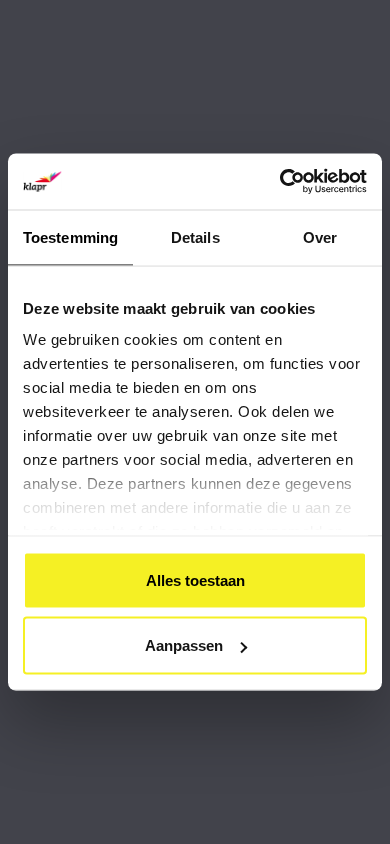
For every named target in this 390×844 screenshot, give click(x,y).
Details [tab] (195, 236)
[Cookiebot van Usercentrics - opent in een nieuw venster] (280, 182)
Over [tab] (320, 236)
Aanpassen (184, 645)
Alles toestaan (195, 579)
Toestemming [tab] (70, 236)
